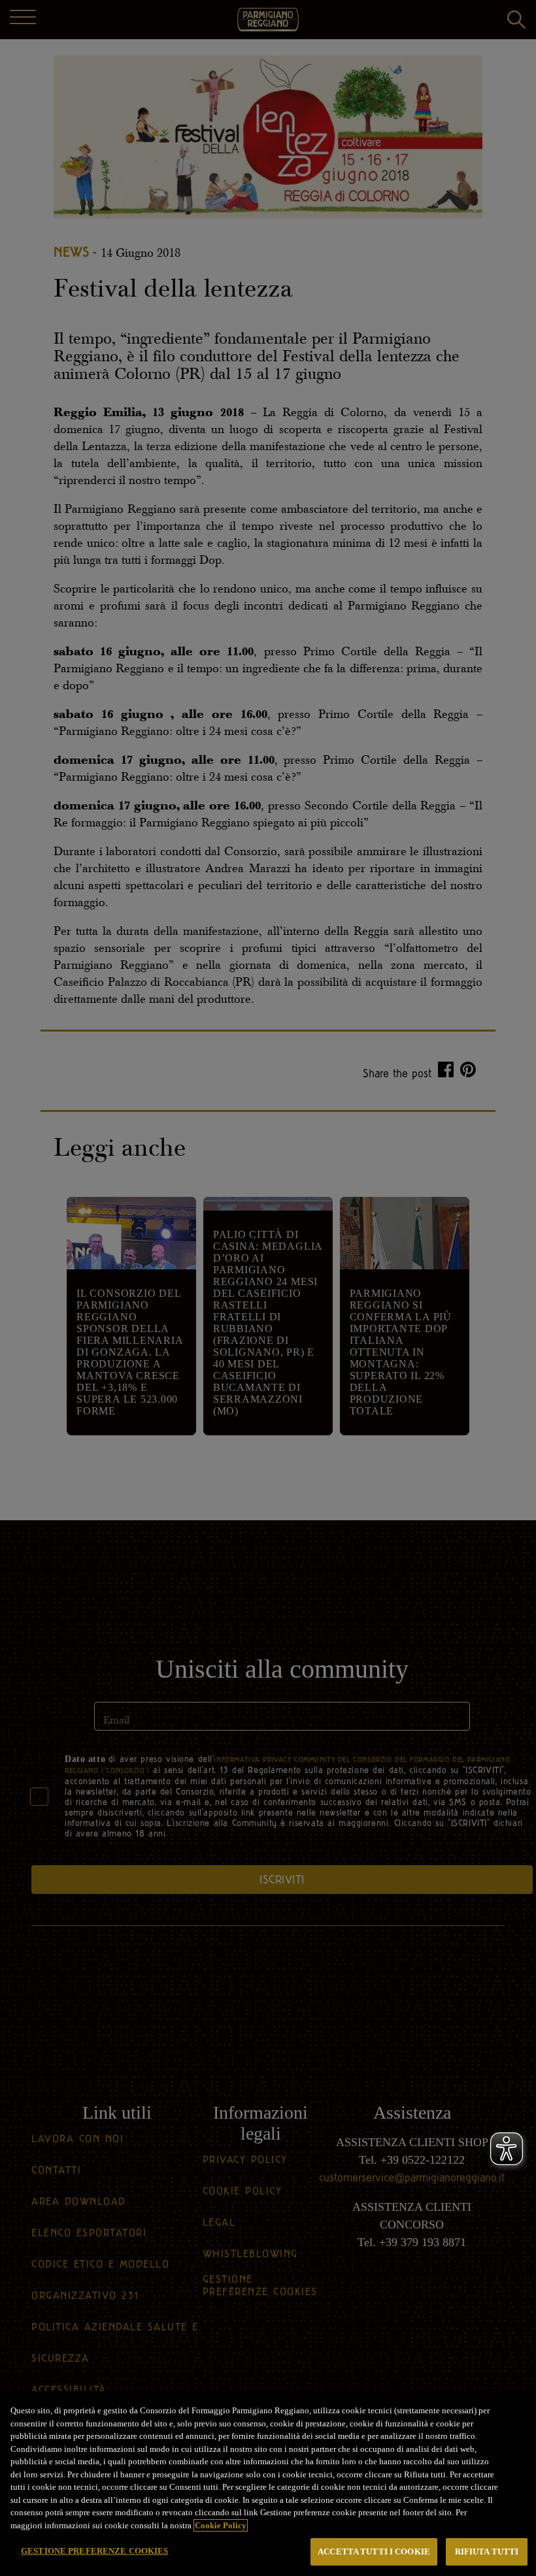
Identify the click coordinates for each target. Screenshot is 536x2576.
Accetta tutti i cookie (374, 2552)
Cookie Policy (221, 2525)
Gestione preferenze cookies (95, 2551)
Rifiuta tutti (487, 2552)
